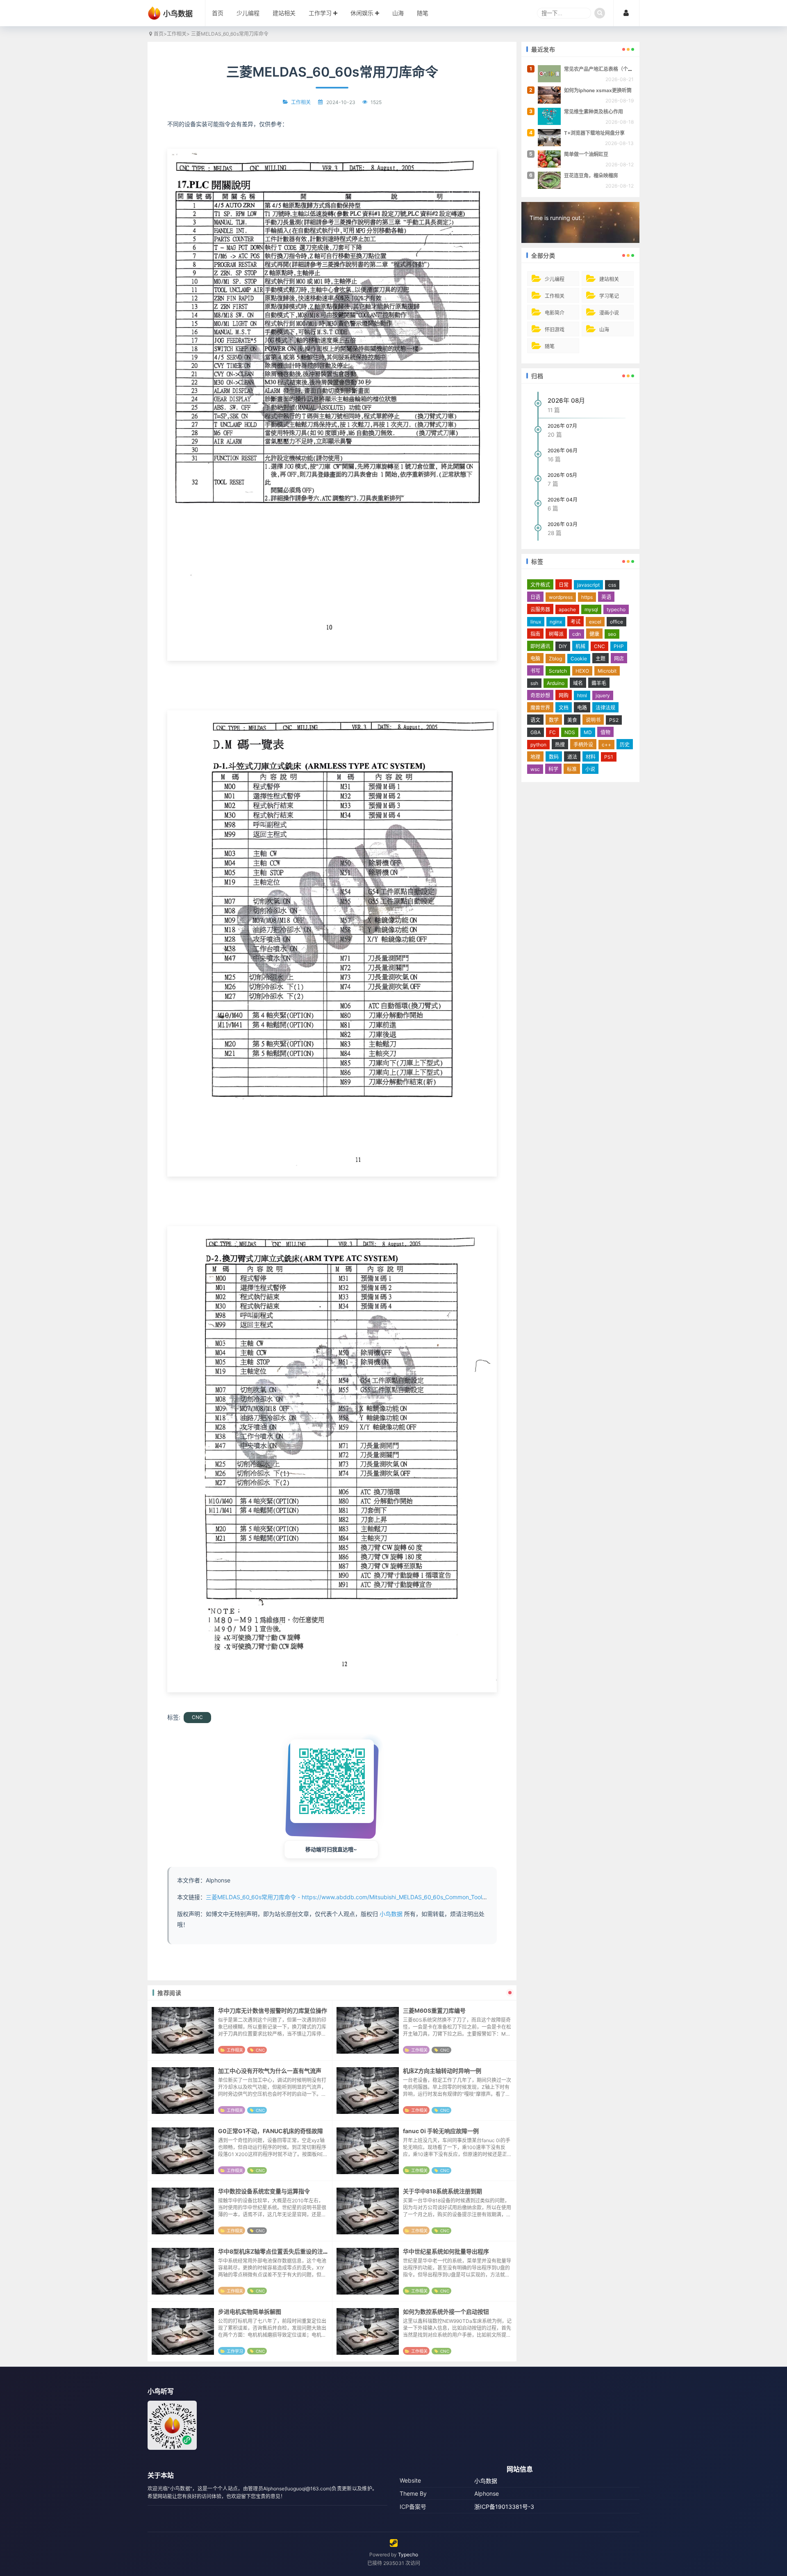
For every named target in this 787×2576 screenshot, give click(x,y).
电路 (582, 708)
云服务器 (540, 609)
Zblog (555, 659)
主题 (600, 659)
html (582, 695)
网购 (564, 695)
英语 (606, 597)
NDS (570, 732)
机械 (580, 646)
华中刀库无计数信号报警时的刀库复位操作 (273, 2010)
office (616, 622)
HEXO (582, 671)
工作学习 (320, 13)
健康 (594, 634)
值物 (605, 732)
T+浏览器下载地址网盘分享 (594, 133)
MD (588, 732)
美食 (572, 720)
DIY (563, 646)
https (587, 597)
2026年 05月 (562, 475)
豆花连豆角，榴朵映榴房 (591, 176)
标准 (572, 769)
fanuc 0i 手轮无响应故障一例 (441, 2131)
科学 (553, 769)
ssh (534, 683)
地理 (535, 757)
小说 (590, 769)
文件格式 (540, 585)
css (612, 585)
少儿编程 (248, 13)
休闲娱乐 (362, 13)
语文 (535, 720)
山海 (398, 13)
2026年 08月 (566, 400)
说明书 (593, 720)
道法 (572, 757)
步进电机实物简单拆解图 (250, 2312)
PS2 (614, 720)
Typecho (408, 2554)
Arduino (556, 683)
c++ (606, 745)
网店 (619, 659)
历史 (625, 745)
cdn (577, 634)
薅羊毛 (599, 683)
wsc (535, 769)
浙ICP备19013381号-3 (504, 2507)
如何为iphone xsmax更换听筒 (598, 90)
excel (595, 622)
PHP (619, 646)
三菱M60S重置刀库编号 (434, 2010)
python (538, 745)
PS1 (609, 757)
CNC (197, 1717)
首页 (218, 13)
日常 (564, 585)
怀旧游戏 (555, 330)
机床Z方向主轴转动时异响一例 (442, 2071)
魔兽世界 (540, 708)
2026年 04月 (563, 500)
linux (536, 622)
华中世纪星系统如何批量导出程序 (446, 2251)
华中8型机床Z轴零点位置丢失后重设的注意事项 (279, 2251)
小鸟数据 (391, 1914)
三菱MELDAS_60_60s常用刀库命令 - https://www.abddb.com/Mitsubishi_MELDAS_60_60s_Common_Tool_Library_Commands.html (377, 1897)
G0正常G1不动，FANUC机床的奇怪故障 (271, 2131)
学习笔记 (609, 296)
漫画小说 (609, 313)
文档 (564, 708)
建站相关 (284, 13)
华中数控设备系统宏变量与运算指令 (264, 2191)
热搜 (560, 745)
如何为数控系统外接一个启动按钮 (446, 2312)
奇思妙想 (540, 695)
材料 (591, 757)
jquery (603, 695)
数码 (554, 757)
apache (567, 609)
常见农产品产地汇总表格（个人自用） (606, 69)
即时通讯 (540, 646)
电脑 (535, 659)
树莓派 (556, 634)
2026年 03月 (563, 524)
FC (553, 732)
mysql (591, 609)
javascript (588, 585)
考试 (575, 622)
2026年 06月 (563, 450)
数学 (554, 720)
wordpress (561, 597)
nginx (556, 622)
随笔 (423, 13)
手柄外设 (583, 745)
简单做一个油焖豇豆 (586, 154)
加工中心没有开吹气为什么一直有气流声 (270, 2071)
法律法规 (605, 708)
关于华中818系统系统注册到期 (442, 2191)
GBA (536, 732)
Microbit (607, 671)
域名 (578, 683)
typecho (616, 609)
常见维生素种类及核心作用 (594, 112)
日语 (535, 597)
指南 (535, 634)
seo (612, 634)
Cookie (579, 659)
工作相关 (177, 34)
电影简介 (555, 313)
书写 (535, 671)
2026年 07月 (562, 426)
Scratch (558, 671)
